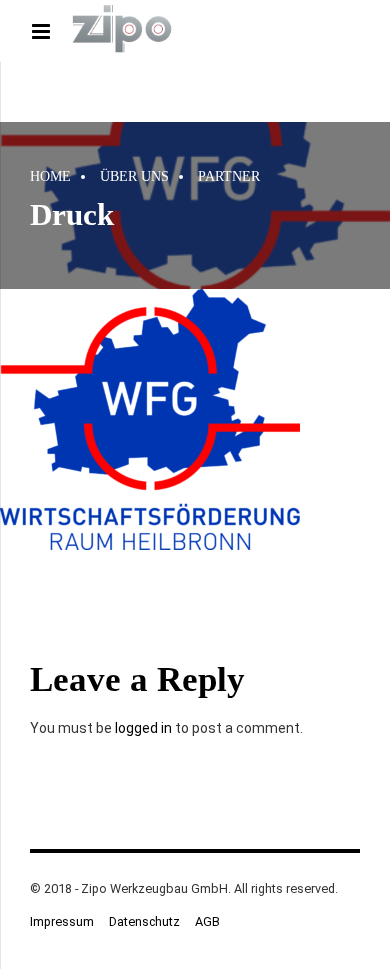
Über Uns (134, 176)
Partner (229, 176)
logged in (143, 728)
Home (50, 176)
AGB (207, 921)
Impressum (62, 921)
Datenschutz (144, 921)
